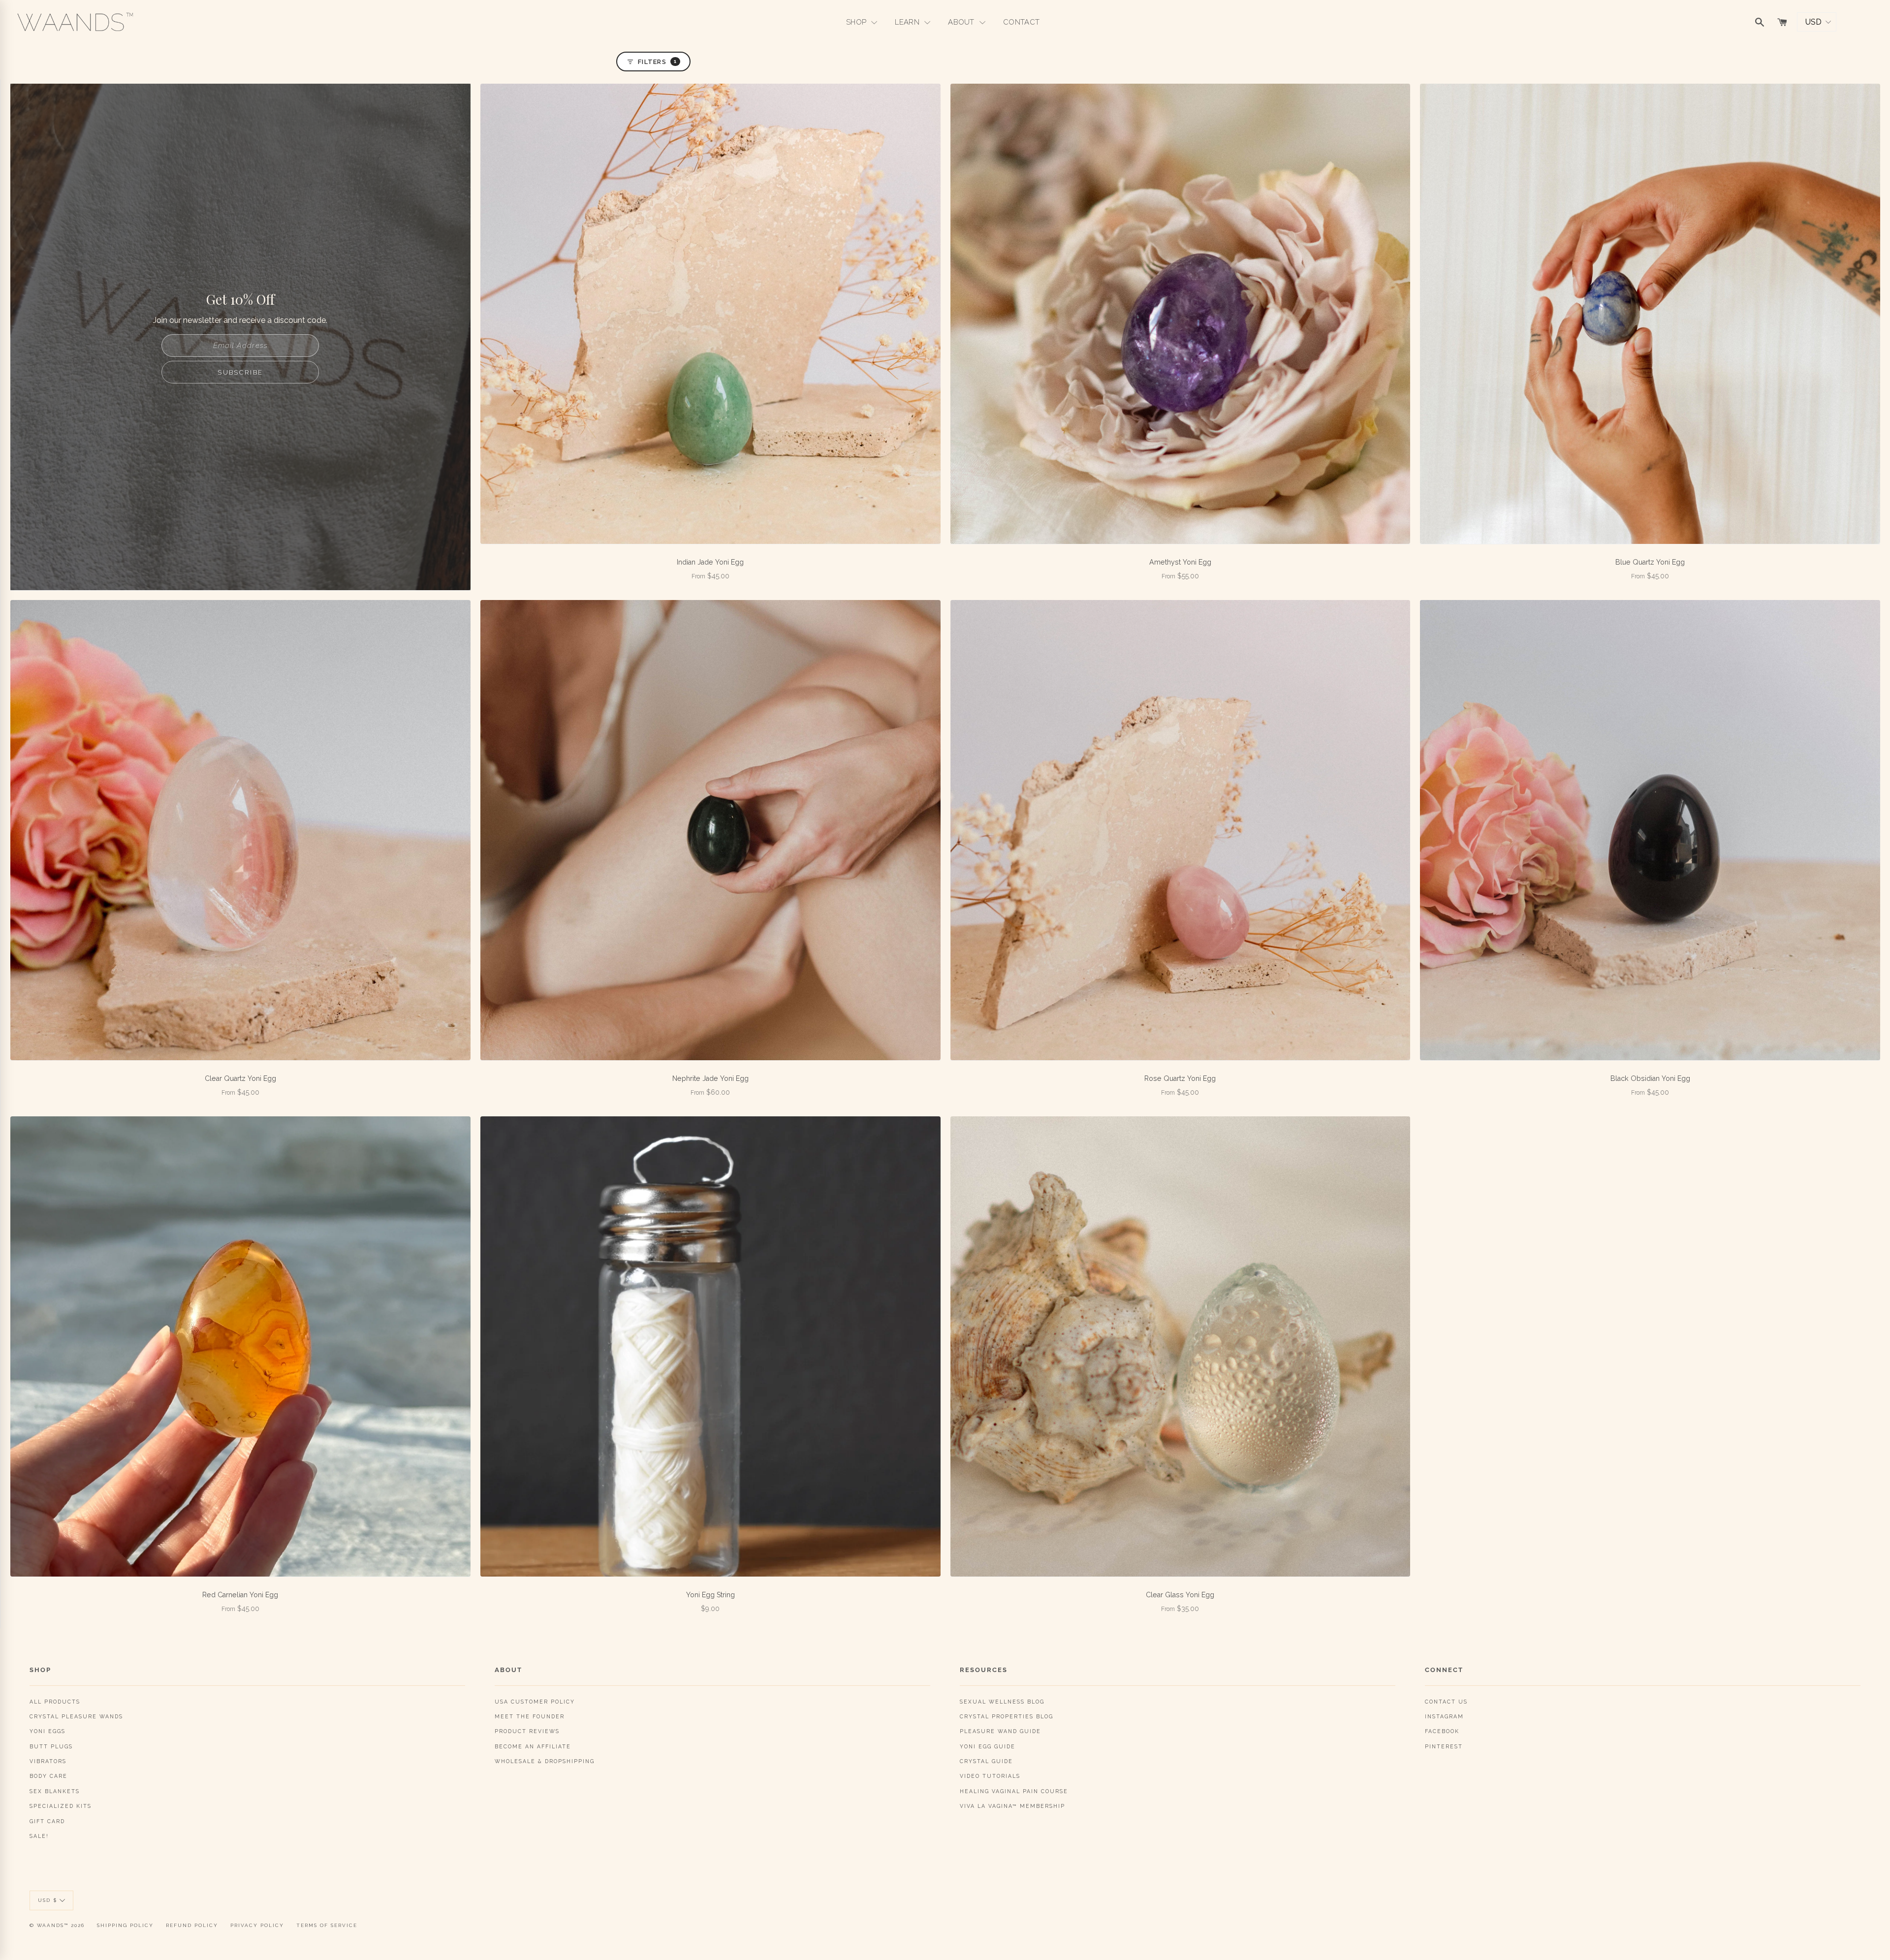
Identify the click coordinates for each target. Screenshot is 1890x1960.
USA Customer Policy (535, 1702)
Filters (657, 62)
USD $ (47, 1900)
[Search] (1760, 22)
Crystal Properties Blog (1007, 1716)
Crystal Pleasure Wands (76, 1716)
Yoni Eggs (47, 1731)
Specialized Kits (61, 1806)
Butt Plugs (51, 1746)
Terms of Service (327, 1925)
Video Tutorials (990, 1776)
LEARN (908, 22)
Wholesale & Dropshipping (545, 1761)
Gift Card (47, 1821)
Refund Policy (192, 1925)
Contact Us (1446, 1702)
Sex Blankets (55, 1791)
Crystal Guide (986, 1761)
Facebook (1442, 1731)
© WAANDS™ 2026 (57, 1925)
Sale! (39, 1836)
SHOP (857, 22)
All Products (55, 1702)
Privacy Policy (257, 1925)
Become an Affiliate (533, 1746)
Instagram (1444, 1716)
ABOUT (962, 22)
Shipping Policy (125, 1925)
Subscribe (240, 372)
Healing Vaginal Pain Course (1014, 1791)
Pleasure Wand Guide (1000, 1731)
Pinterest (1444, 1746)
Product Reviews (527, 1731)
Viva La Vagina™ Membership (1012, 1806)
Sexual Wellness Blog (1002, 1702)
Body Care (48, 1776)
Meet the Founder (530, 1716)
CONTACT (1021, 22)
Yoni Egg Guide (988, 1746)
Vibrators (48, 1761)
